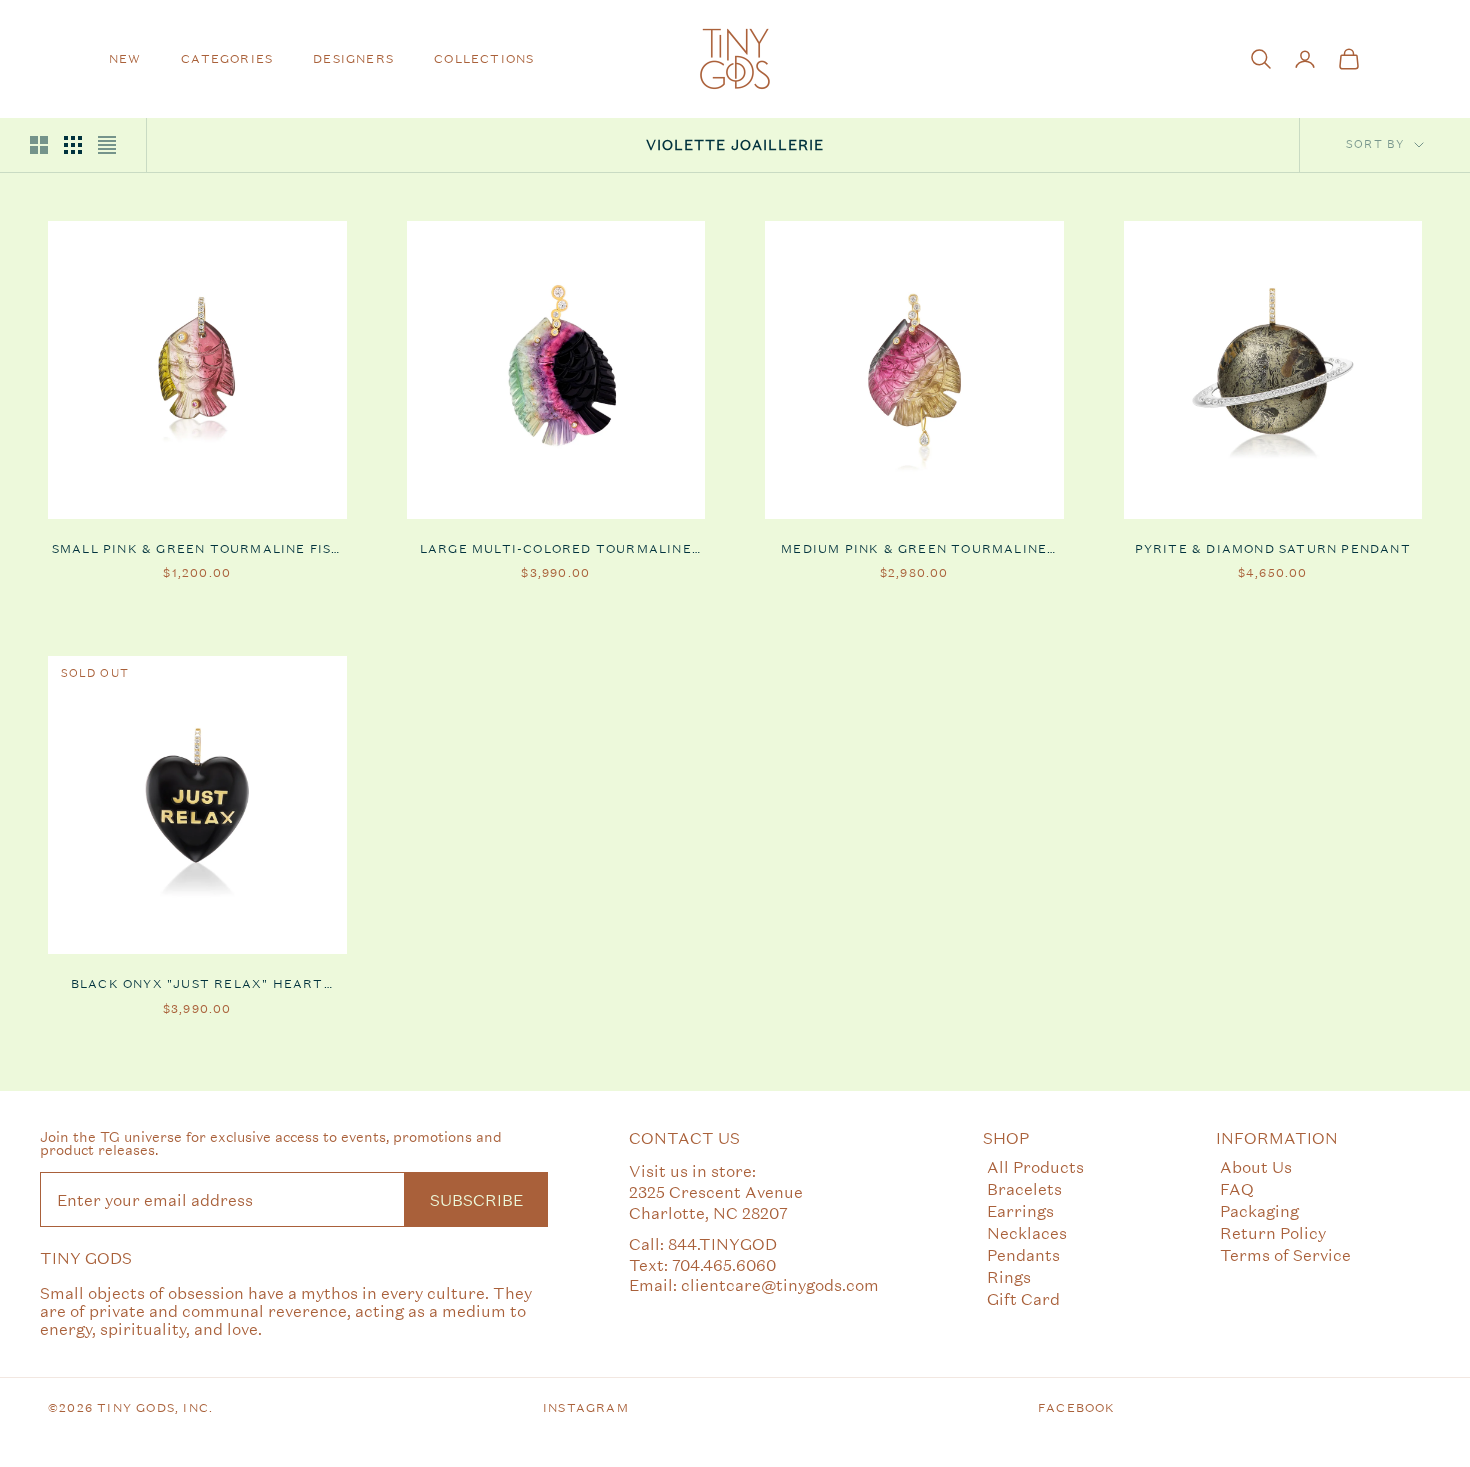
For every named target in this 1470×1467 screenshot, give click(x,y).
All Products (1035, 1166)
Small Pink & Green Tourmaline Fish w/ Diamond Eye (197, 550)
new (125, 59)
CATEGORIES (227, 59)
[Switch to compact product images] (107, 145)
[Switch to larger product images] (39, 145)
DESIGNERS (353, 59)
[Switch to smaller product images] (73, 145)
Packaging (1259, 1210)
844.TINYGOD (722, 1243)
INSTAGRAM (586, 1408)
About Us (1256, 1166)
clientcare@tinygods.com (780, 1284)
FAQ (1237, 1188)
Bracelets (1024, 1188)
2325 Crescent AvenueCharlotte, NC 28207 (716, 1202)
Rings (1009, 1276)
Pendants (1023, 1254)
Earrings (1020, 1210)
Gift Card (1023, 1298)
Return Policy (1273, 1232)
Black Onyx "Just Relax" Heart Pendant (197, 985)
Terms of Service (1285, 1254)
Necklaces (1027, 1232)
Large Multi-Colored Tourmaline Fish (556, 550)
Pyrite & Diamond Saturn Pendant (1273, 549)
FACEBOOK (1077, 1408)
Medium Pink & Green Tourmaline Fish (914, 550)
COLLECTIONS (484, 59)
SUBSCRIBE (476, 1199)
